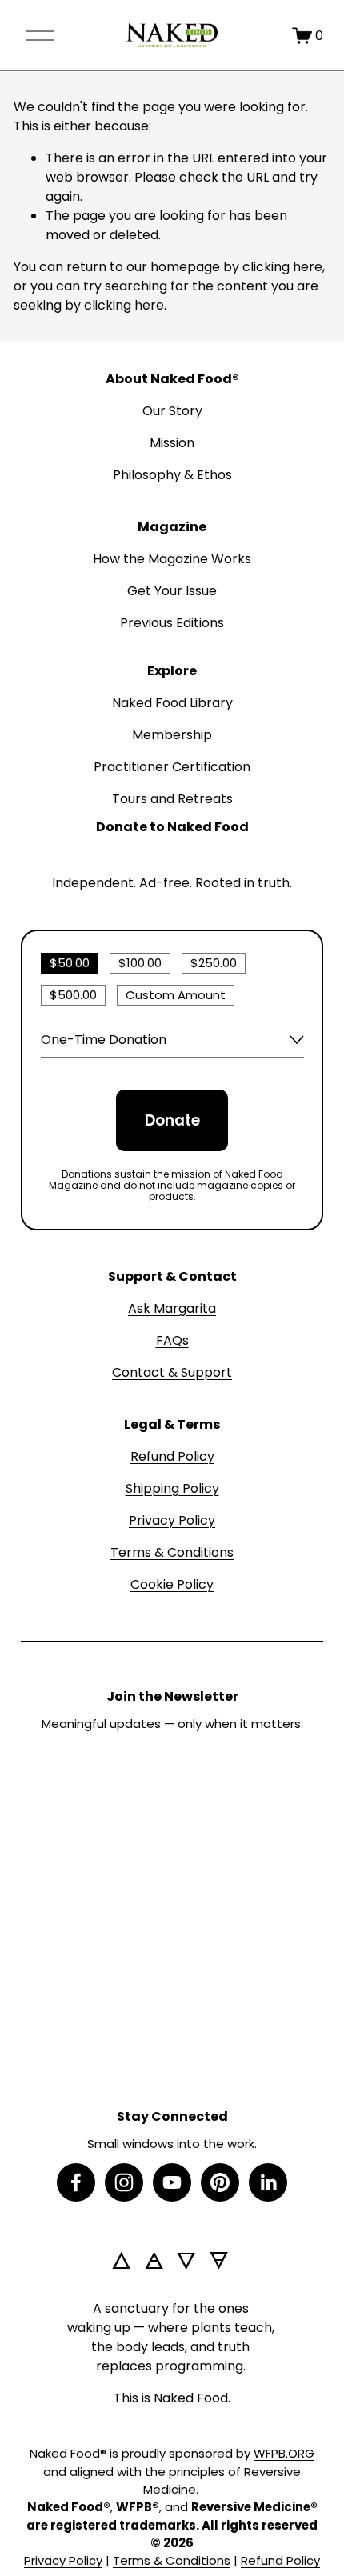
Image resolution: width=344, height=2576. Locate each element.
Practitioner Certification (172, 767)
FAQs (172, 1340)
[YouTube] (172, 2182)
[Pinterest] (220, 2182)
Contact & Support (172, 1372)
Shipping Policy (172, 1488)
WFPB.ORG (284, 2453)
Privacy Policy (172, 1520)
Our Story (172, 411)
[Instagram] (124, 2182)
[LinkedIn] (268, 2182)
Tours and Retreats (172, 799)
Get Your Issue (172, 591)
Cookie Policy (172, 1584)
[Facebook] (76, 2182)
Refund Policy (172, 1456)
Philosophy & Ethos (172, 475)
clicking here (282, 267)
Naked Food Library (172, 703)
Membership (172, 735)
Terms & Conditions (172, 1552)
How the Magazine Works (172, 559)
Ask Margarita (172, 1308)
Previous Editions (172, 623)
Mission (172, 443)
